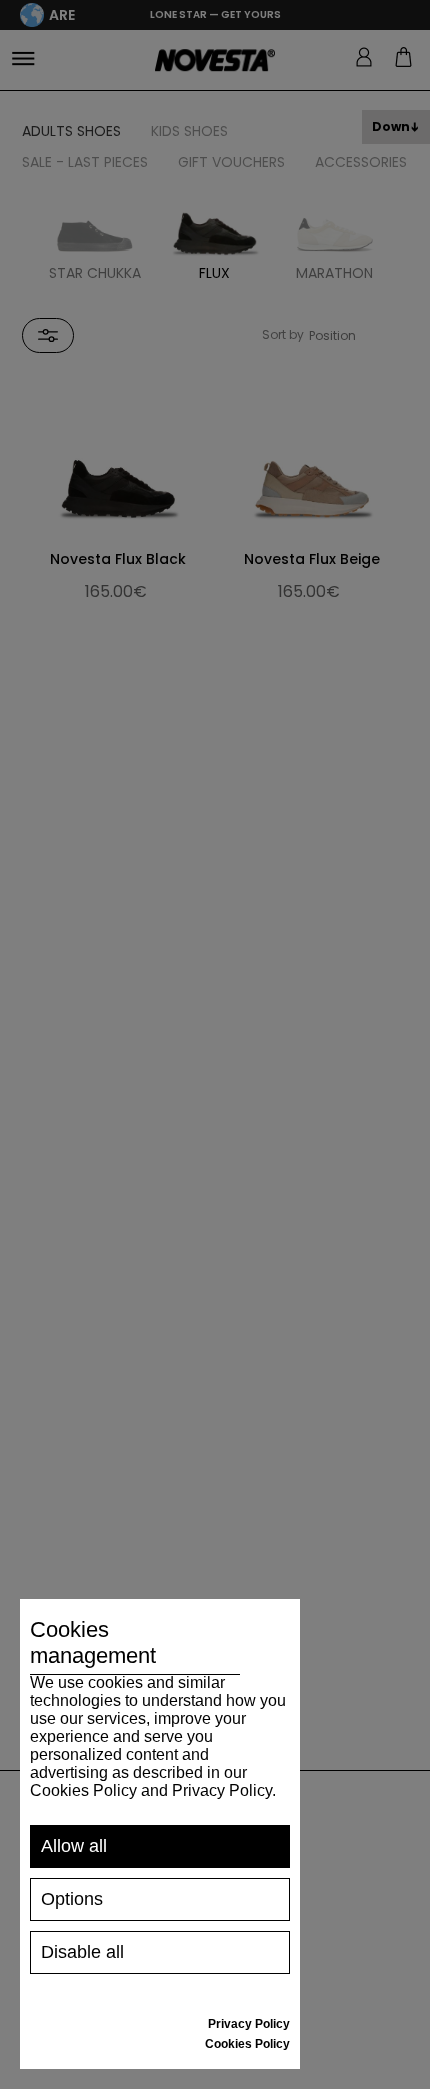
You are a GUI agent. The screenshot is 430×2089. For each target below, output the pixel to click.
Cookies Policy (247, 2044)
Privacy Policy (249, 2024)
